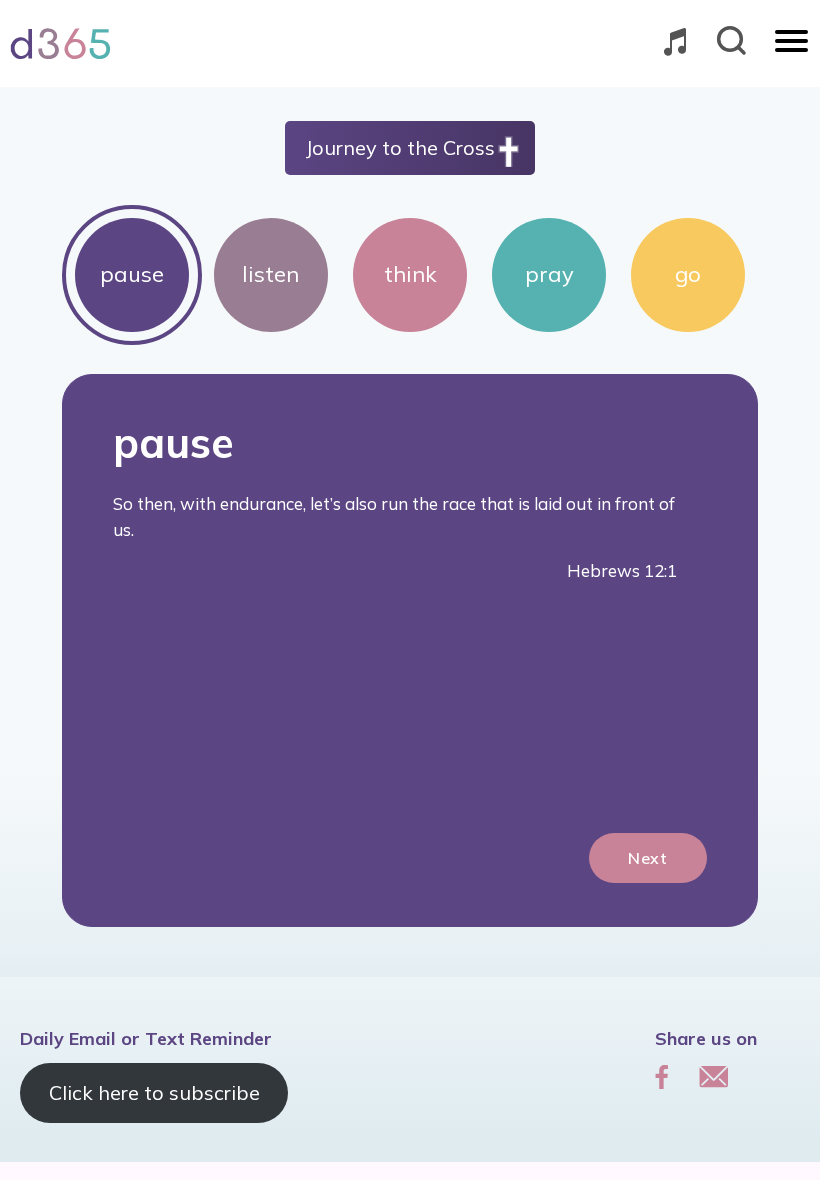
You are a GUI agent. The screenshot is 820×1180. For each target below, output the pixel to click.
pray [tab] (549, 274)
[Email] (713, 1076)
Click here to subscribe (154, 1092)
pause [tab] (132, 274)
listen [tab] (270, 274)
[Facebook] (662, 1076)
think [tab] (410, 274)
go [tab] (688, 274)
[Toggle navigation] (791, 43)
